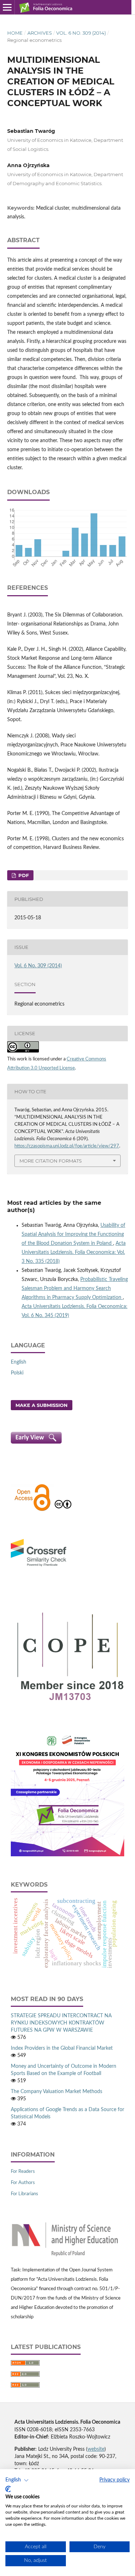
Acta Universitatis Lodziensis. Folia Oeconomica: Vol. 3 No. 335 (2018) (74, 1252)
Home (15, 33)
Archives (40, 33)
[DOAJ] (32, 1510)
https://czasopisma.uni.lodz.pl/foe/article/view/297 (67, 1146)
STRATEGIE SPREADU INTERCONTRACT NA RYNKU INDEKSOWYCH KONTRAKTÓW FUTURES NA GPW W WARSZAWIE (61, 2023)
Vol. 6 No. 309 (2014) (81, 33)
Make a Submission (42, 1405)
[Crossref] (39, 1567)
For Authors (23, 2183)
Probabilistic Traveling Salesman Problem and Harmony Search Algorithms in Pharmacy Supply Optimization (75, 1289)
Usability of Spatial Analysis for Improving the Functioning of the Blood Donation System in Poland (73, 1234)
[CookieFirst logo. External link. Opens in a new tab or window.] (8, 2489)
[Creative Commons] (63, 1510)
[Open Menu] (7, 7)
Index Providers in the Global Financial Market (62, 2048)
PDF (23, 875)
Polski (17, 1373)
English (19, 1362)
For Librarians (24, 2194)
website (96, 2449)
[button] (17, 2480)
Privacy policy (114, 2480)
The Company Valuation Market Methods (57, 2092)
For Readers (23, 2172)
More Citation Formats (51, 1161)
